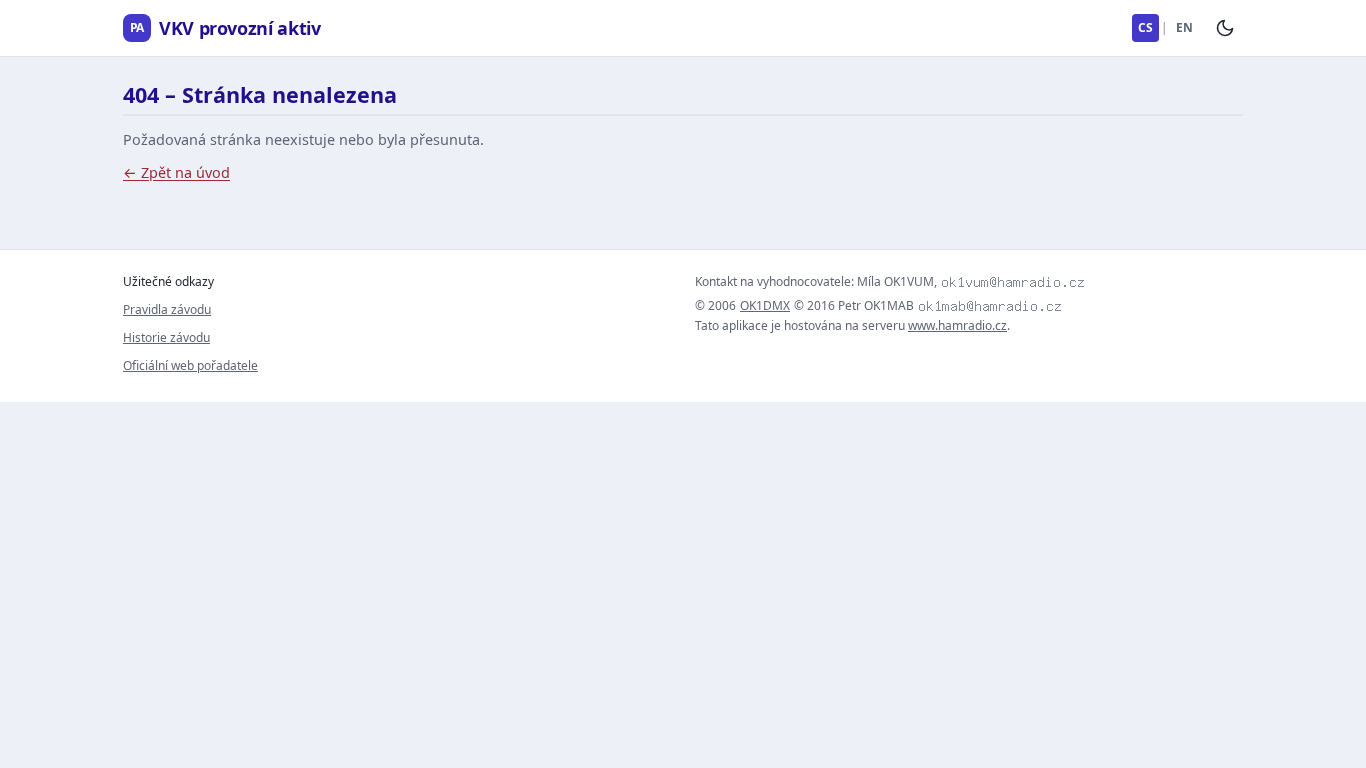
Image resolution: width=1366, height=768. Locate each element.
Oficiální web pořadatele (190, 365)
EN (1184, 27)
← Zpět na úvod (176, 172)
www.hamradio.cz (957, 325)
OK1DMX (765, 306)
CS (1145, 27)
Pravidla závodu (167, 309)
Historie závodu (166, 337)
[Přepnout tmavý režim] (1225, 28)
